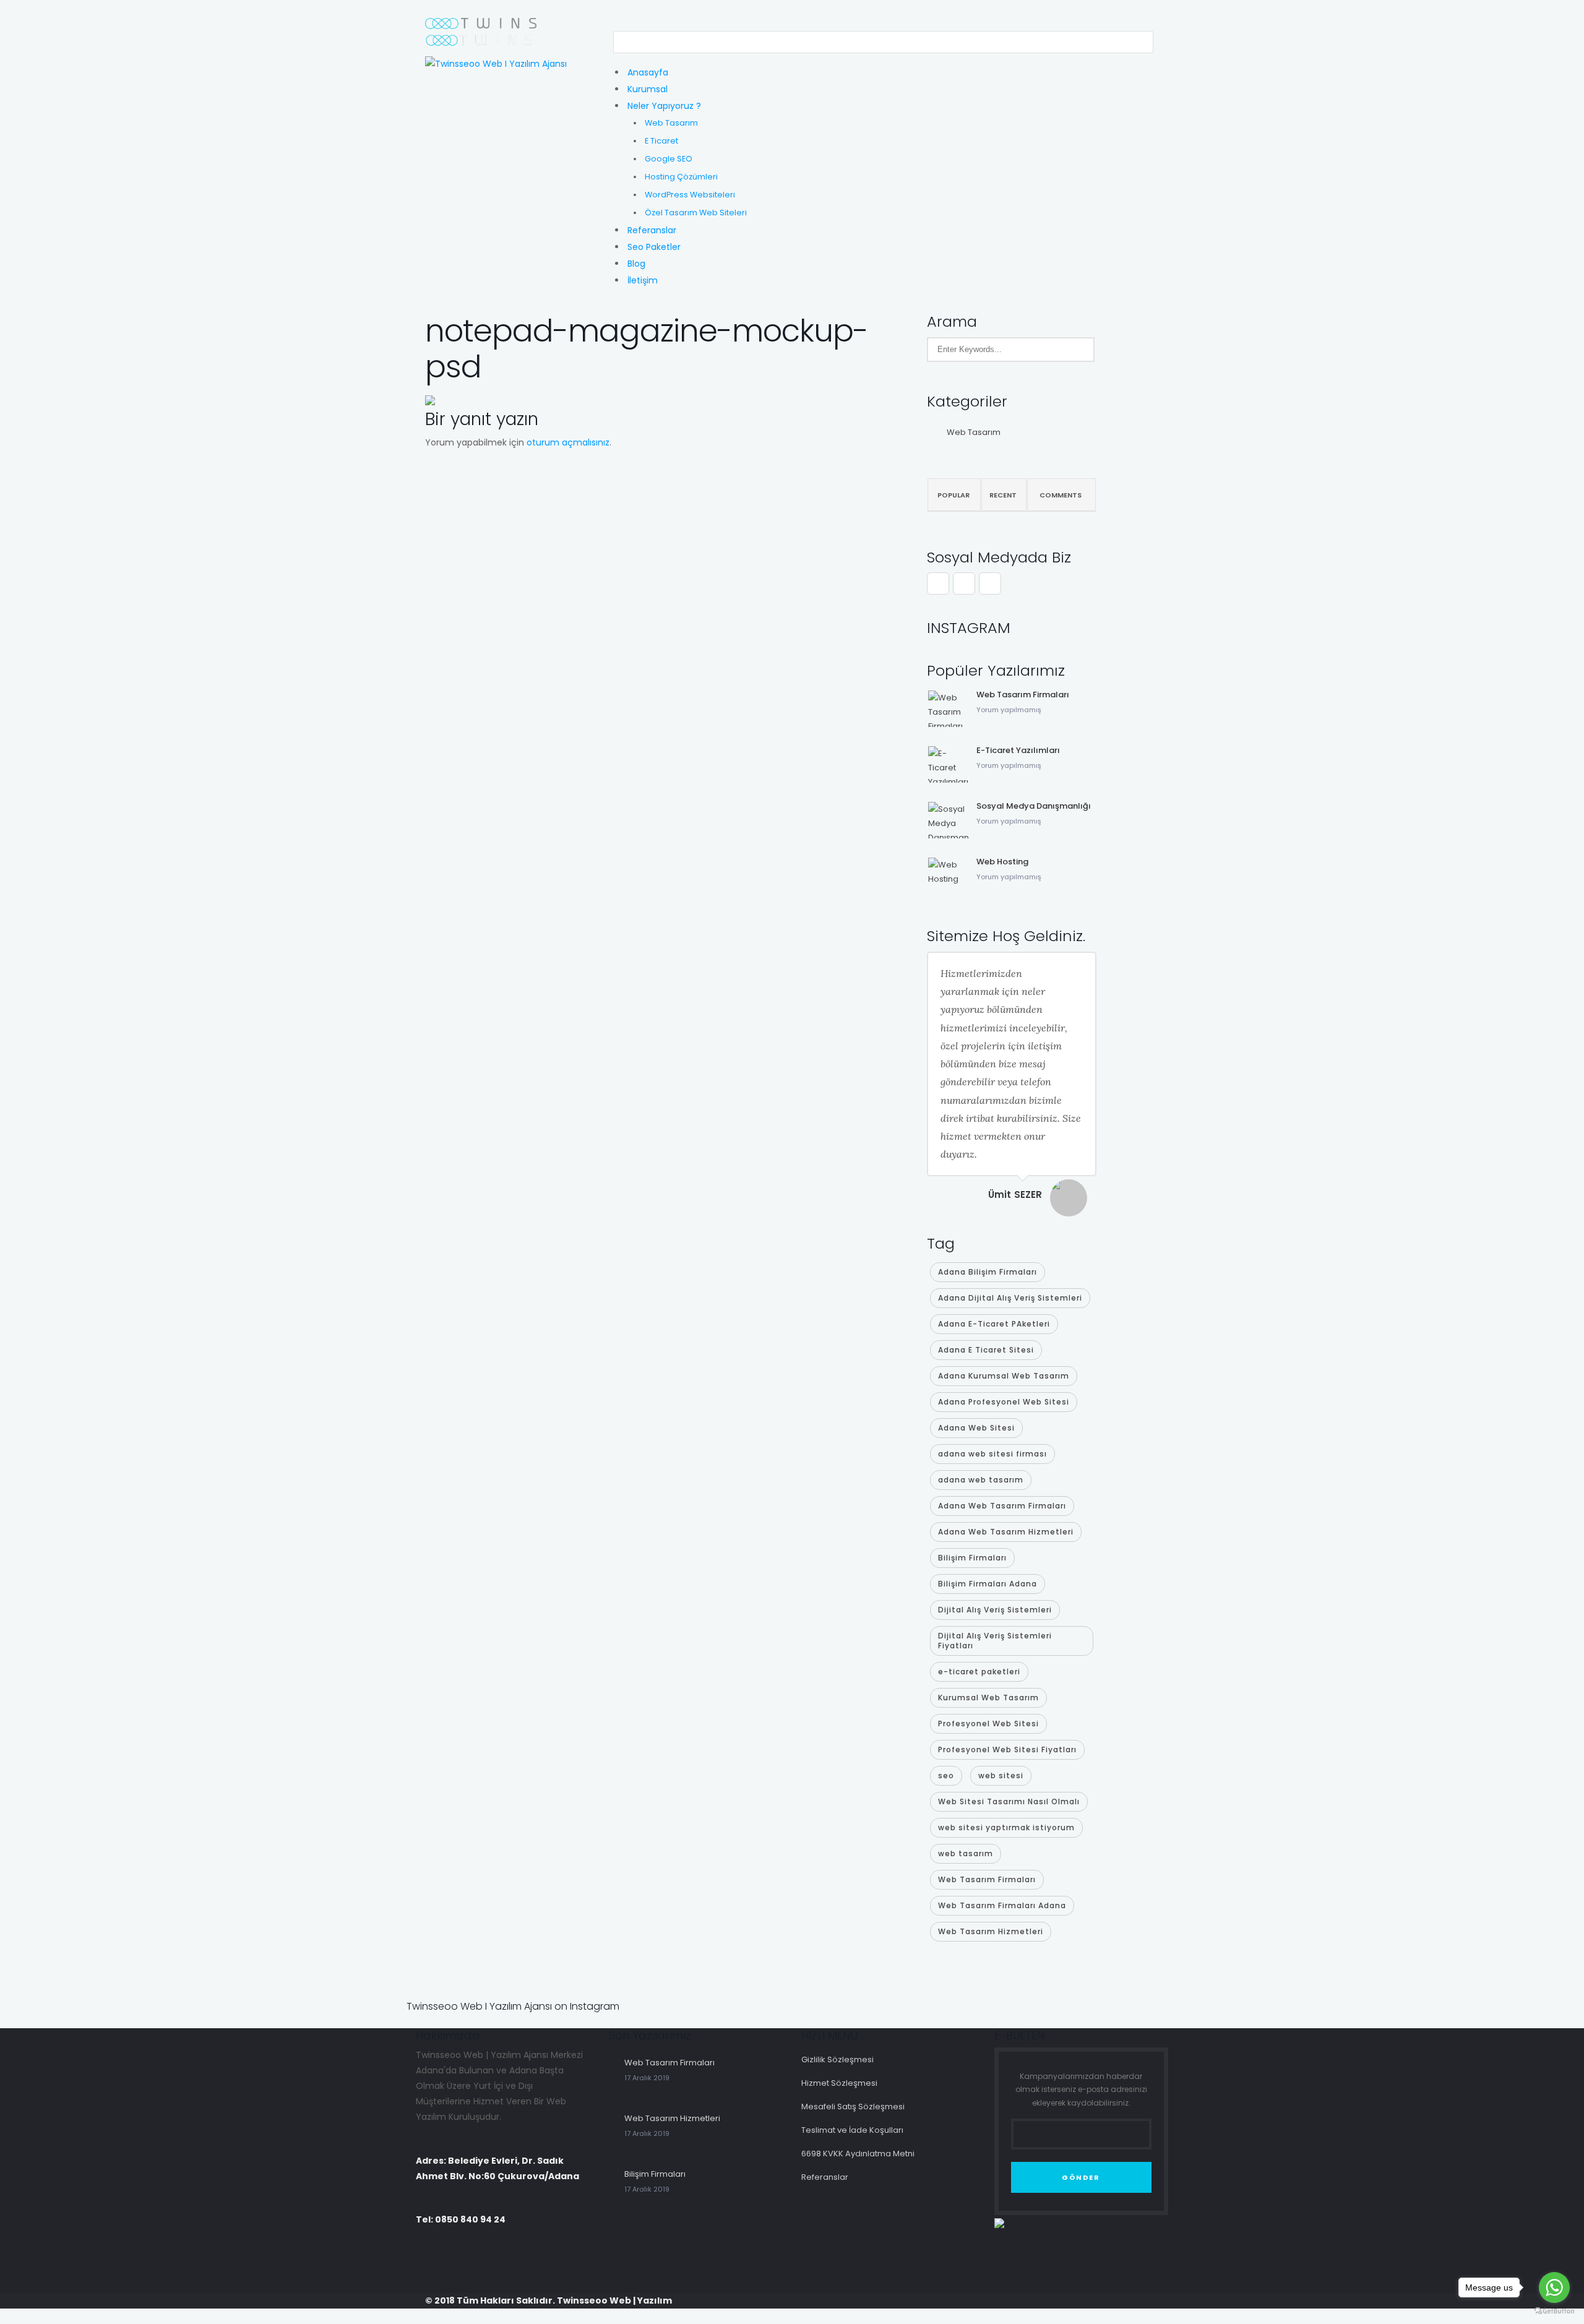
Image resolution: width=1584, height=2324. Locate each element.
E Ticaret (661, 141)
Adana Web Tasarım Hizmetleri (1006, 1532)
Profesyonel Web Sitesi (988, 1724)
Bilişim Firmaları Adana (988, 1584)
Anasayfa (648, 72)
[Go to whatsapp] (1554, 2287)
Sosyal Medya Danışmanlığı (1034, 806)
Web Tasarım (671, 123)
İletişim (643, 280)
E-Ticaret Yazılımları (1018, 750)
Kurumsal (648, 89)
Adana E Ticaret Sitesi (986, 1350)
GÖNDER (1081, 2177)
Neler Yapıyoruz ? (664, 106)
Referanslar (652, 230)
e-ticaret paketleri (979, 1672)
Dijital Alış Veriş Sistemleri (995, 1610)
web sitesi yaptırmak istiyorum (1006, 1827)
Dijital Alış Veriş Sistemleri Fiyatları (995, 1641)
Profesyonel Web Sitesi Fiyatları (1007, 1749)
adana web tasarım (981, 1480)
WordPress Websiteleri (690, 195)
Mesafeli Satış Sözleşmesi (853, 2107)
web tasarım (966, 1853)
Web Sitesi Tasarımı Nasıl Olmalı (1009, 1801)
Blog (636, 264)
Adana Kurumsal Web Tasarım (1004, 1376)
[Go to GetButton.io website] (1554, 2311)
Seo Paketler (654, 247)
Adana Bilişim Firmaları (988, 1272)
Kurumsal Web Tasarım (988, 1698)
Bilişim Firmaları (972, 1558)
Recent (1003, 495)
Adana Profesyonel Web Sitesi (1004, 1402)
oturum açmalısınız (568, 442)
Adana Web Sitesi (976, 1428)
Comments (1061, 495)
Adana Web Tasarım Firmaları (1002, 1506)
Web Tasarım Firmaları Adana (1002, 1905)
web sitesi (1001, 1775)
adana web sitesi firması (992, 1454)
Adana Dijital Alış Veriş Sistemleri (1010, 1298)
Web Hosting (1002, 862)
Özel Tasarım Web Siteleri (696, 213)
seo (946, 1775)
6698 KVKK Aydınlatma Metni (858, 2154)
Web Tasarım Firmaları (1023, 695)
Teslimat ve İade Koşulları (852, 2130)
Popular (953, 495)
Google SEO (669, 159)
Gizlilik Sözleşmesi (837, 2059)
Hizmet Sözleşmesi (839, 2083)
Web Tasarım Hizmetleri (991, 1931)
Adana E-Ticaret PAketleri (994, 1324)
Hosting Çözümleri (681, 177)
